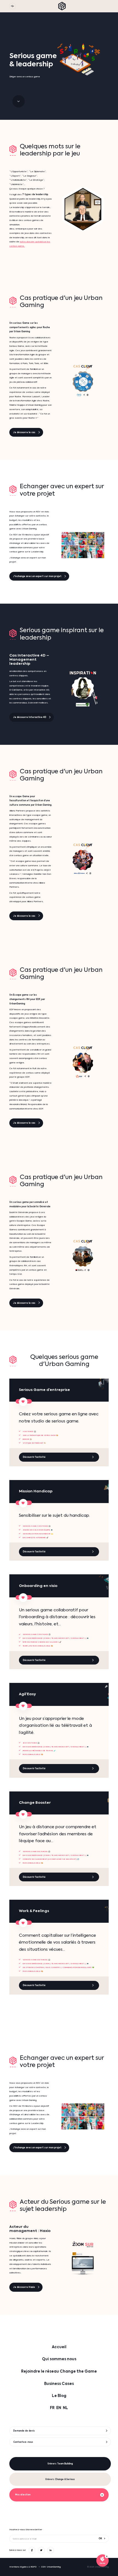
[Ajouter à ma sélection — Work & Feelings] (23, 1923)
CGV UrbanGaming (51, 2567)
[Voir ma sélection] (102, 2561)
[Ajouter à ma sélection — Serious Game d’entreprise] (23, 1402)
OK (100, 2539)
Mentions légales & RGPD (23, 2567)
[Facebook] (32, 2550)
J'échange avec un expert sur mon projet (37, 576)
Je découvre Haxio (24, 2287)
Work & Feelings (34, 1911)
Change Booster (35, 1803)
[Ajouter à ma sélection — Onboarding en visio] (23, 1597)
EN (59, 2408)
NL (65, 2408)
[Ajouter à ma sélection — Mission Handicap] (23, 1503)
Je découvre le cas (24, 432)
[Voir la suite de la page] (19, 101)
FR (52, 2408)
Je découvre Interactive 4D (30, 717)
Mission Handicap (36, 1491)
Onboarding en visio (38, 1586)
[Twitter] (41, 2550)
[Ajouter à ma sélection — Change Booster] (23, 1814)
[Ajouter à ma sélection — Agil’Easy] (23, 1706)
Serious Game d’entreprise (44, 1390)
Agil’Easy (27, 1694)
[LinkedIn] (50, 2550)
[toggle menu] (12, 6)
